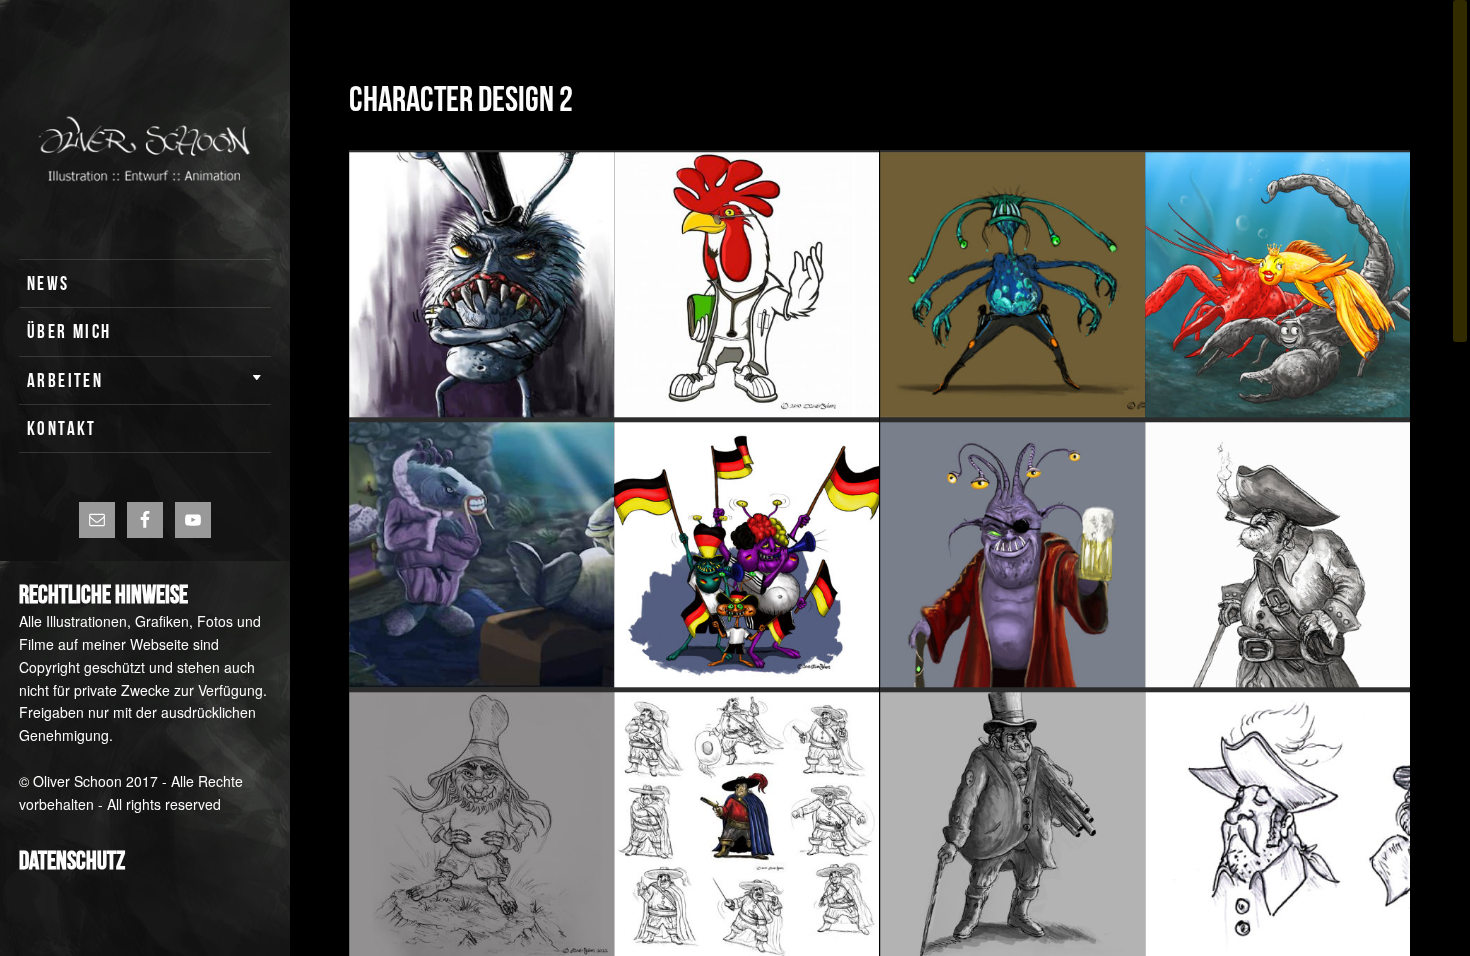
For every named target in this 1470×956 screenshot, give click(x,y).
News (48, 283)
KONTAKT (62, 428)
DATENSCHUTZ (72, 860)
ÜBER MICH (69, 331)
